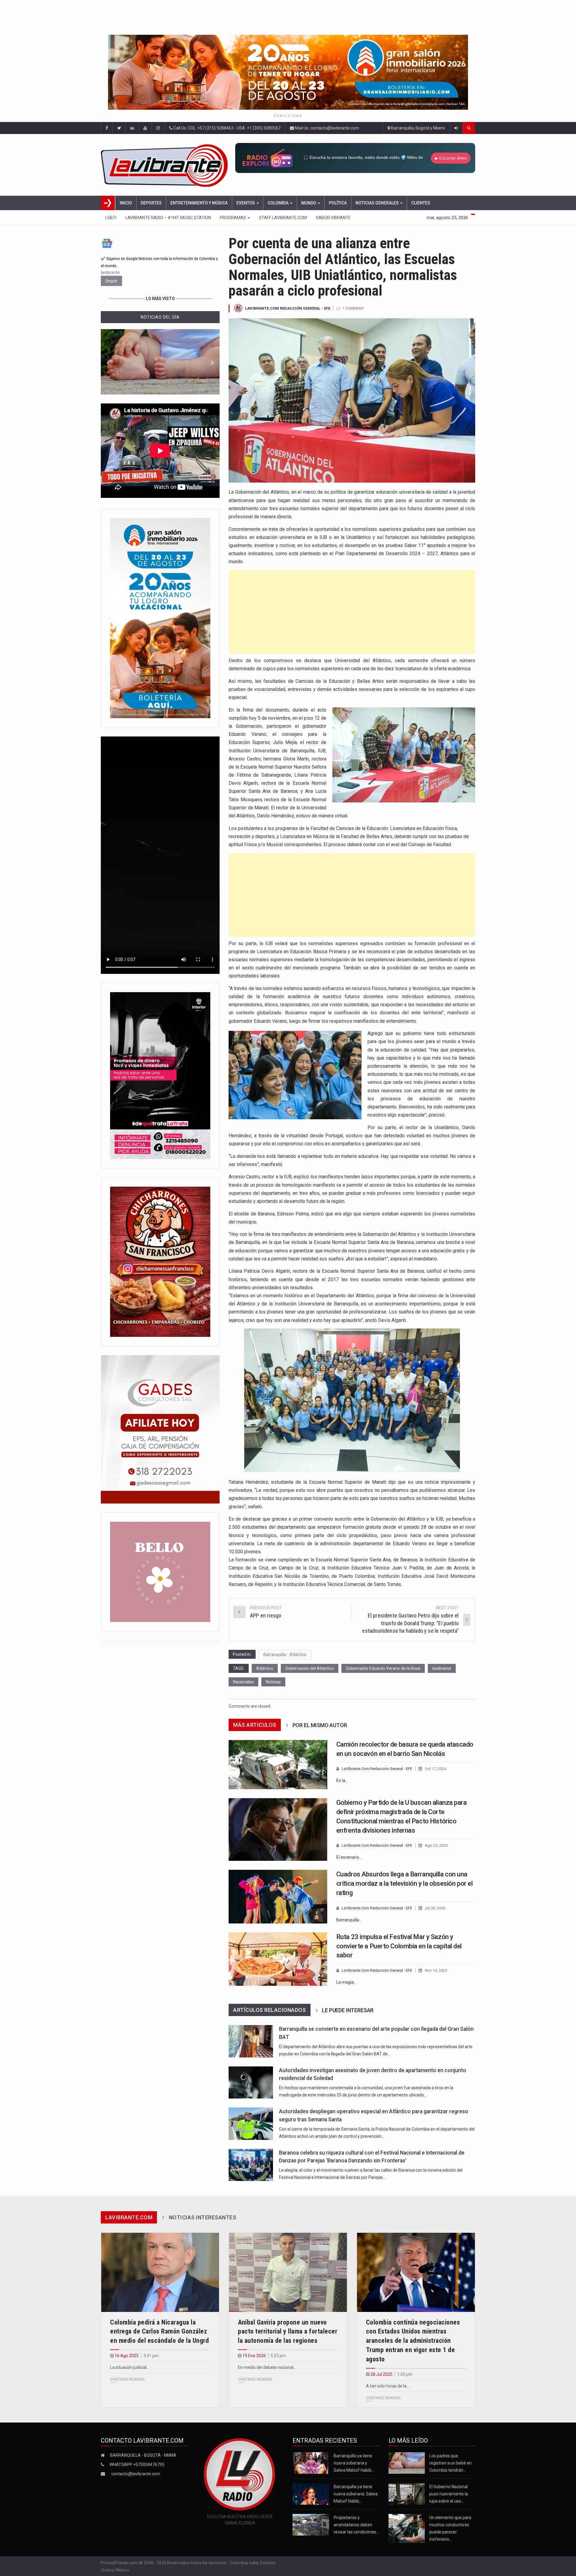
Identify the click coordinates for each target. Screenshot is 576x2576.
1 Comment (353, 308)
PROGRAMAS (233, 218)
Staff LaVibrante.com (283, 218)
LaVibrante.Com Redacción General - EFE (288, 308)
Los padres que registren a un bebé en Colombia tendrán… (450, 2463)
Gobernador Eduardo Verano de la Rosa (383, 1668)
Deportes (151, 203)
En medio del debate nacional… (267, 2367)
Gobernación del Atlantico (310, 1668)
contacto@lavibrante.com (136, 2474)
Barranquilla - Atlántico (285, 1655)
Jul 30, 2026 (435, 1908)
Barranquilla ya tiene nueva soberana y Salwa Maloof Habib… (354, 2463)
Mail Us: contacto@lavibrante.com (327, 128)
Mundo (309, 203)
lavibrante (442, 1668)
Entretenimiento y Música (199, 203)
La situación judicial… (130, 2367)
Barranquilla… (349, 1920)
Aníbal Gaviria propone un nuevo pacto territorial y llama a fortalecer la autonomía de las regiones (288, 2332)
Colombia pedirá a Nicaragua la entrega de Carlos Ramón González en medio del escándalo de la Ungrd (159, 2332)
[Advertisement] (352, 612)
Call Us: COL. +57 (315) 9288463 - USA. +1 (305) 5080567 (226, 128)
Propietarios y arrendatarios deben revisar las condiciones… (356, 2525)
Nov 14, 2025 (436, 1970)
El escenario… (349, 1857)
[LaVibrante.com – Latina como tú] (166, 165)
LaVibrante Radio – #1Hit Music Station (168, 218)
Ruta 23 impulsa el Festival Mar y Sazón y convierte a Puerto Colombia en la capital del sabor (399, 1946)
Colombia (279, 203)
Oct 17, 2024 (435, 1769)
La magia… (346, 1982)
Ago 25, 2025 (436, 1845)
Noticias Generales (378, 203)
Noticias (273, 1682)
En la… (342, 1780)
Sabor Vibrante (333, 218)
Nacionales (243, 1682)
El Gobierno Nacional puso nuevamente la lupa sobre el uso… (449, 2494)
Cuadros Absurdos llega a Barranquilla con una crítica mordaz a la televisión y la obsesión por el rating (405, 1883)
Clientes (421, 203)
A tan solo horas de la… (388, 2386)
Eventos (246, 203)
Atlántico (265, 1668)
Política (338, 203)
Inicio (126, 203)
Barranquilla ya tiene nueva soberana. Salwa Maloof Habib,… (356, 2494)
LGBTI (111, 218)
